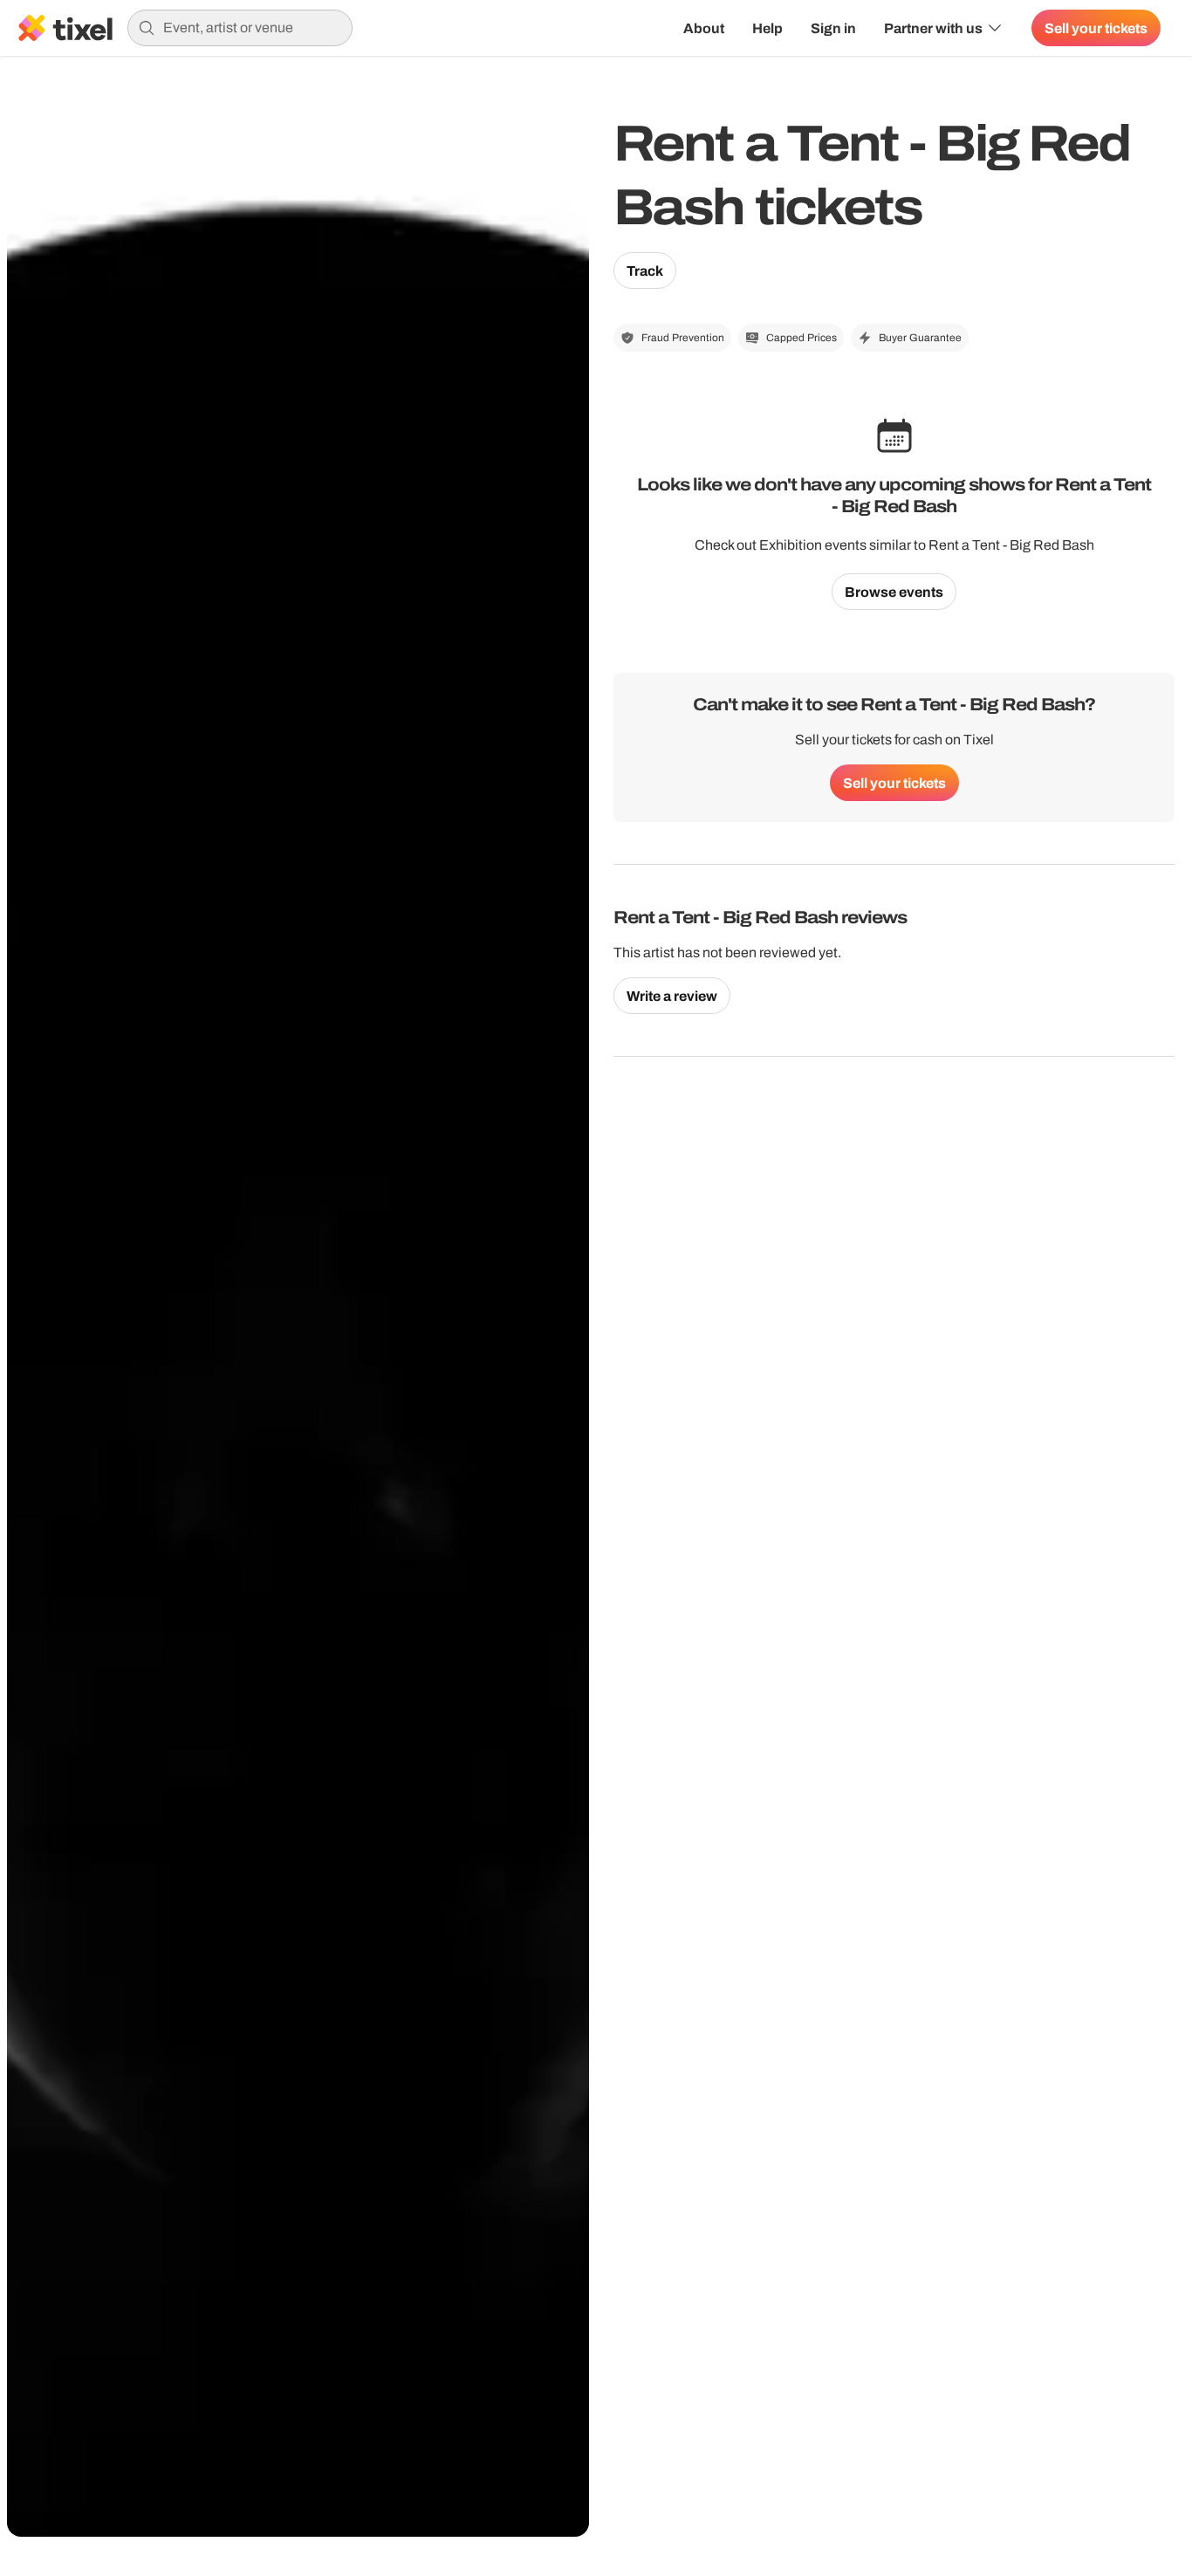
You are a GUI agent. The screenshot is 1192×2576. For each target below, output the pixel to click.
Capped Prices (802, 338)
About (704, 28)
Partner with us (933, 28)
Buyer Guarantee (920, 338)
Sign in (833, 28)
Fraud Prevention (683, 338)
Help (767, 28)
